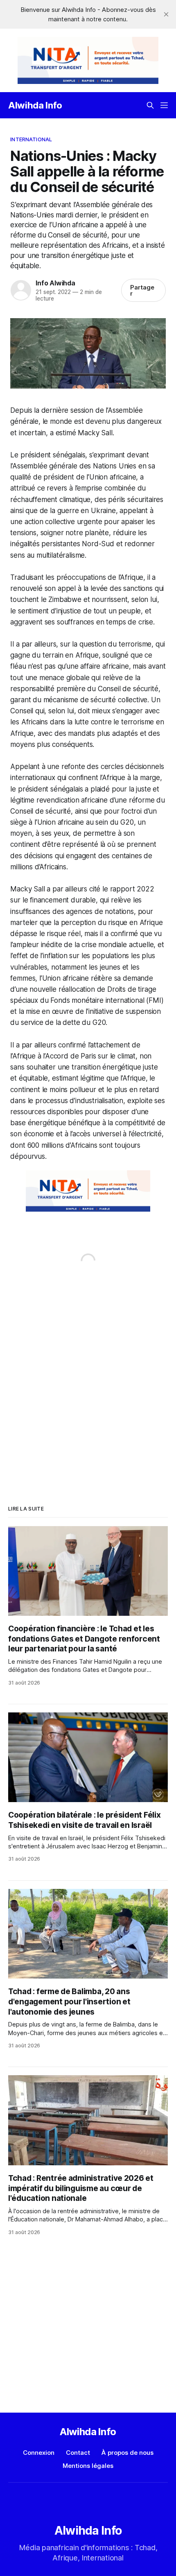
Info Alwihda (55, 283)
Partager (142, 290)
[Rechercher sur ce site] (150, 105)
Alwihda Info (35, 105)
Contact (78, 2453)
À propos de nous (127, 2453)
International (31, 139)
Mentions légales (88, 2466)
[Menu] (164, 105)
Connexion (39, 2453)
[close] (166, 14)
